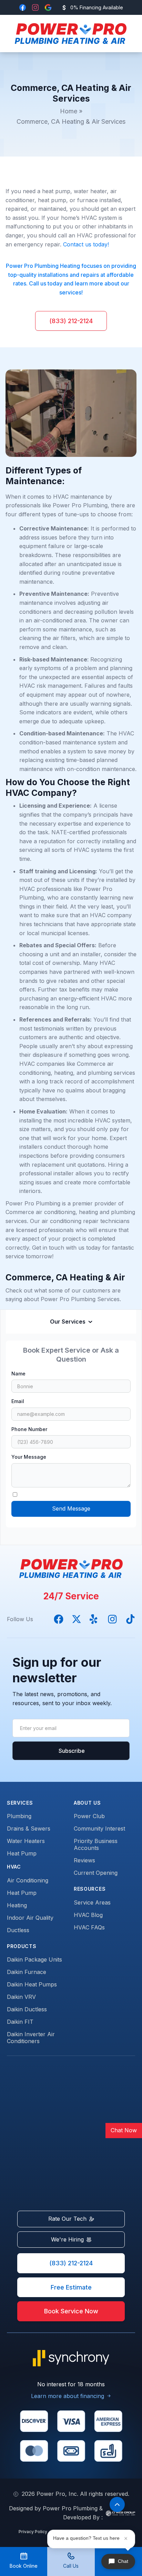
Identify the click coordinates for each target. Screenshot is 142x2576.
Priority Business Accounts (96, 1844)
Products (22, 1946)
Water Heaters (26, 1841)
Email (18, 1401)
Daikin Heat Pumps (32, 1984)
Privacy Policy (33, 2532)
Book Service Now (71, 2311)
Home (69, 111)
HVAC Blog (88, 1915)
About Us (87, 1803)
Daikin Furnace (27, 1972)
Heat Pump (22, 1853)
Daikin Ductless (27, 2009)
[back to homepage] (69, 34)
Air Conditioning (28, 1880)
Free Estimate (71, 2287)
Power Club (89, 1816)
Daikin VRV (21, 1997)
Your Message (29, 1457)
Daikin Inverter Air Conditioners (31, 2038)
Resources (90, 1889)
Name (18, 1374)
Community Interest (99, 1828)
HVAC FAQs (89, 1927)
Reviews (84, 1860)
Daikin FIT (20, 2022)
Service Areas (92, 1902)
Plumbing (19, 1816)
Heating (17, 1905)
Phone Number (29, 1429)
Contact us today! (86, 244)
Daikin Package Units (34, 1959)
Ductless (18, 1930)
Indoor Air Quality (30, 1918)
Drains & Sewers (29, 1828)
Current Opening (96, 1873)
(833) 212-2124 (71, 321)
